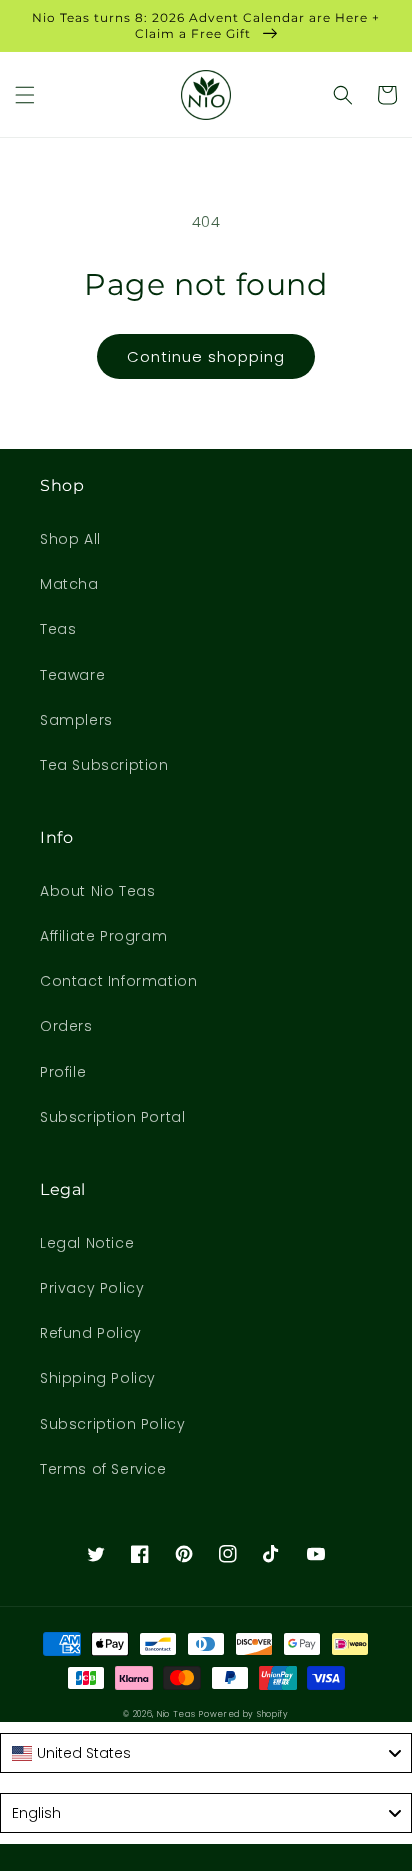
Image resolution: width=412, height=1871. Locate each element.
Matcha (69, 584)
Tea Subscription (104, 765)
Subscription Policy (112, 1424)
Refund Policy (91, 1333)
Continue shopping (206, 356)
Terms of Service (103, 1469)
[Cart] (387, 95)
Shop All (70, 539)
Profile (63, 1072)
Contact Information (118, 981)
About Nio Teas (97, 891)
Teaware (72, 675)
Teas (58, 629)
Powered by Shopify (244, 1714)
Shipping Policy (98, 1378)
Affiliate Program (103, 936)
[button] (25, 95)
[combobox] (206, 1753)
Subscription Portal (112, 1117)
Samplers (76, 720)
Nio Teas (176, 1714)
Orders (66, 1026)
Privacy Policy (92, 1288)
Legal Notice (87, 1243)
